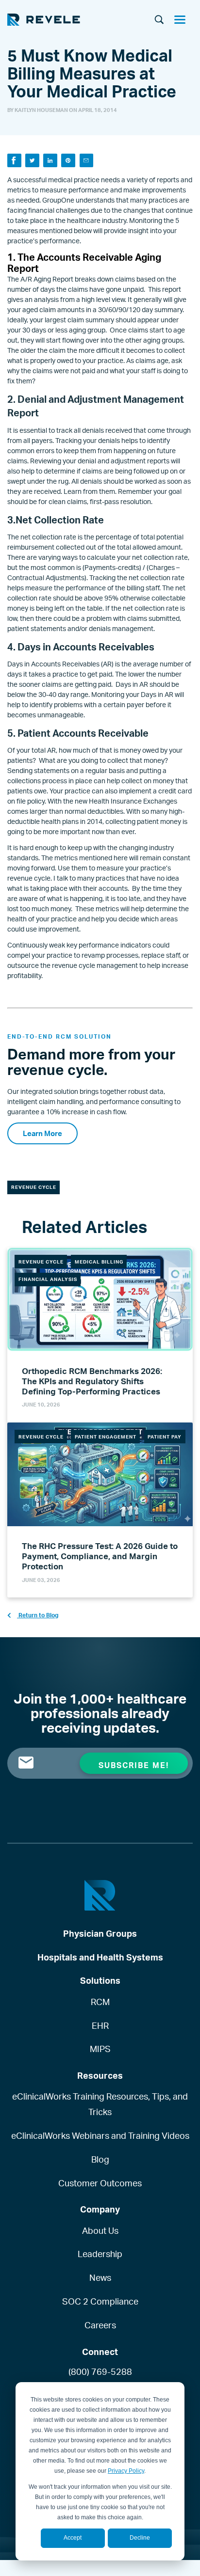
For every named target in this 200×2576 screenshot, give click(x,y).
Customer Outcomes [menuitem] (100, 2183)
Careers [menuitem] (100, 2325)
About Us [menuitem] (100, 2230)
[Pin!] (68, 161)
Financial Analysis (48, 1279)
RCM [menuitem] (100, 2002)
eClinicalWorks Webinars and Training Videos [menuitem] (100, 2135)
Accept (73, 2538)
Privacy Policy (126, 2471)
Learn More (42, 1133)
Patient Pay (165, 1437)
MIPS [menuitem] (100, 2049)
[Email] (87, 161)
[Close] (183, 21)
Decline (140, 2538)
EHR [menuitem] (100, 2025)
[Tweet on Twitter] (32, 161)
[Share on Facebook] (14, 161)
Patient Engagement (106, 1437)
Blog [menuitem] (100, 2159)
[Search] (159, 20)
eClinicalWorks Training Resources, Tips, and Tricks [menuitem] (100, 2104)
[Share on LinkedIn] (50, 161)
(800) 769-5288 (100, 2371)
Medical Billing (99, 1262)
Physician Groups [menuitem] (100, 1933)
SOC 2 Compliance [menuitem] (100, 2301)
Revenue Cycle (34, 1187)
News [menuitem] (100, 2277)
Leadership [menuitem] (100, 2254)
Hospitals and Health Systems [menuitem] (100, 1957)
